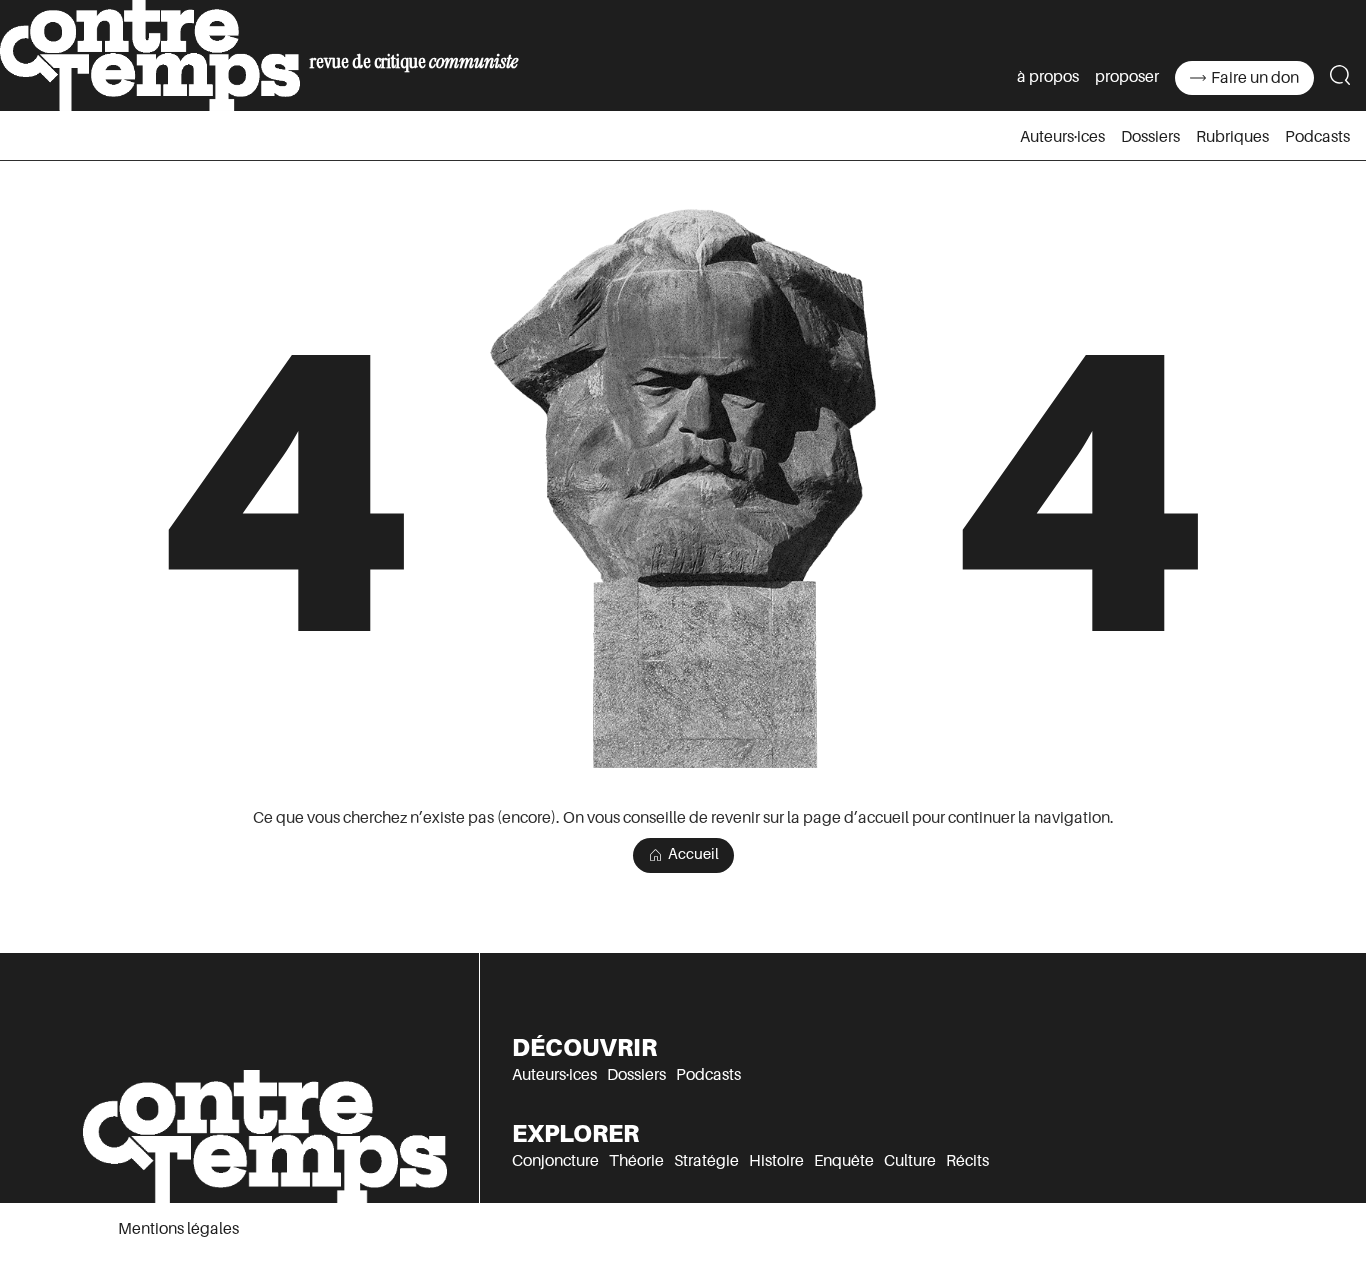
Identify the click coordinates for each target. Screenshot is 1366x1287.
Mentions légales (178, 1229)
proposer (1127, 77)
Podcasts (1317, 137)
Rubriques (1232, 137)
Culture (910, 1161)
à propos (1048, 77)
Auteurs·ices (1062, 137)
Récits (967, 1161)
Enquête (844, 1161)
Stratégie (706, 1161)
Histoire (776, 1161)
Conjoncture (555, 1161)
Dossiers (1150, 137)
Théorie (636, 1161)
